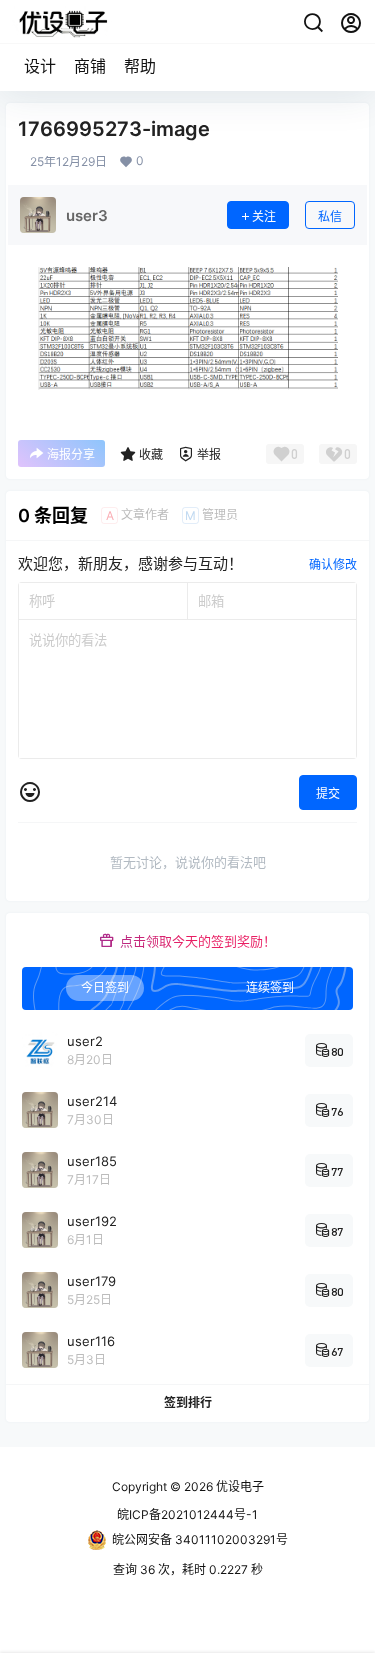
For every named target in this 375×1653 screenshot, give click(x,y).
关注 (264, 216)
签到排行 (188, 1403)
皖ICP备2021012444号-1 (187, 1514)
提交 (328, 793)
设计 (40, 66)
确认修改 (333, 564)
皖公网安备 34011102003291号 (200, 1539)
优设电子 (238, 1486)
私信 (330, 216)
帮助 (140, 66)
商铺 (90, 66)
